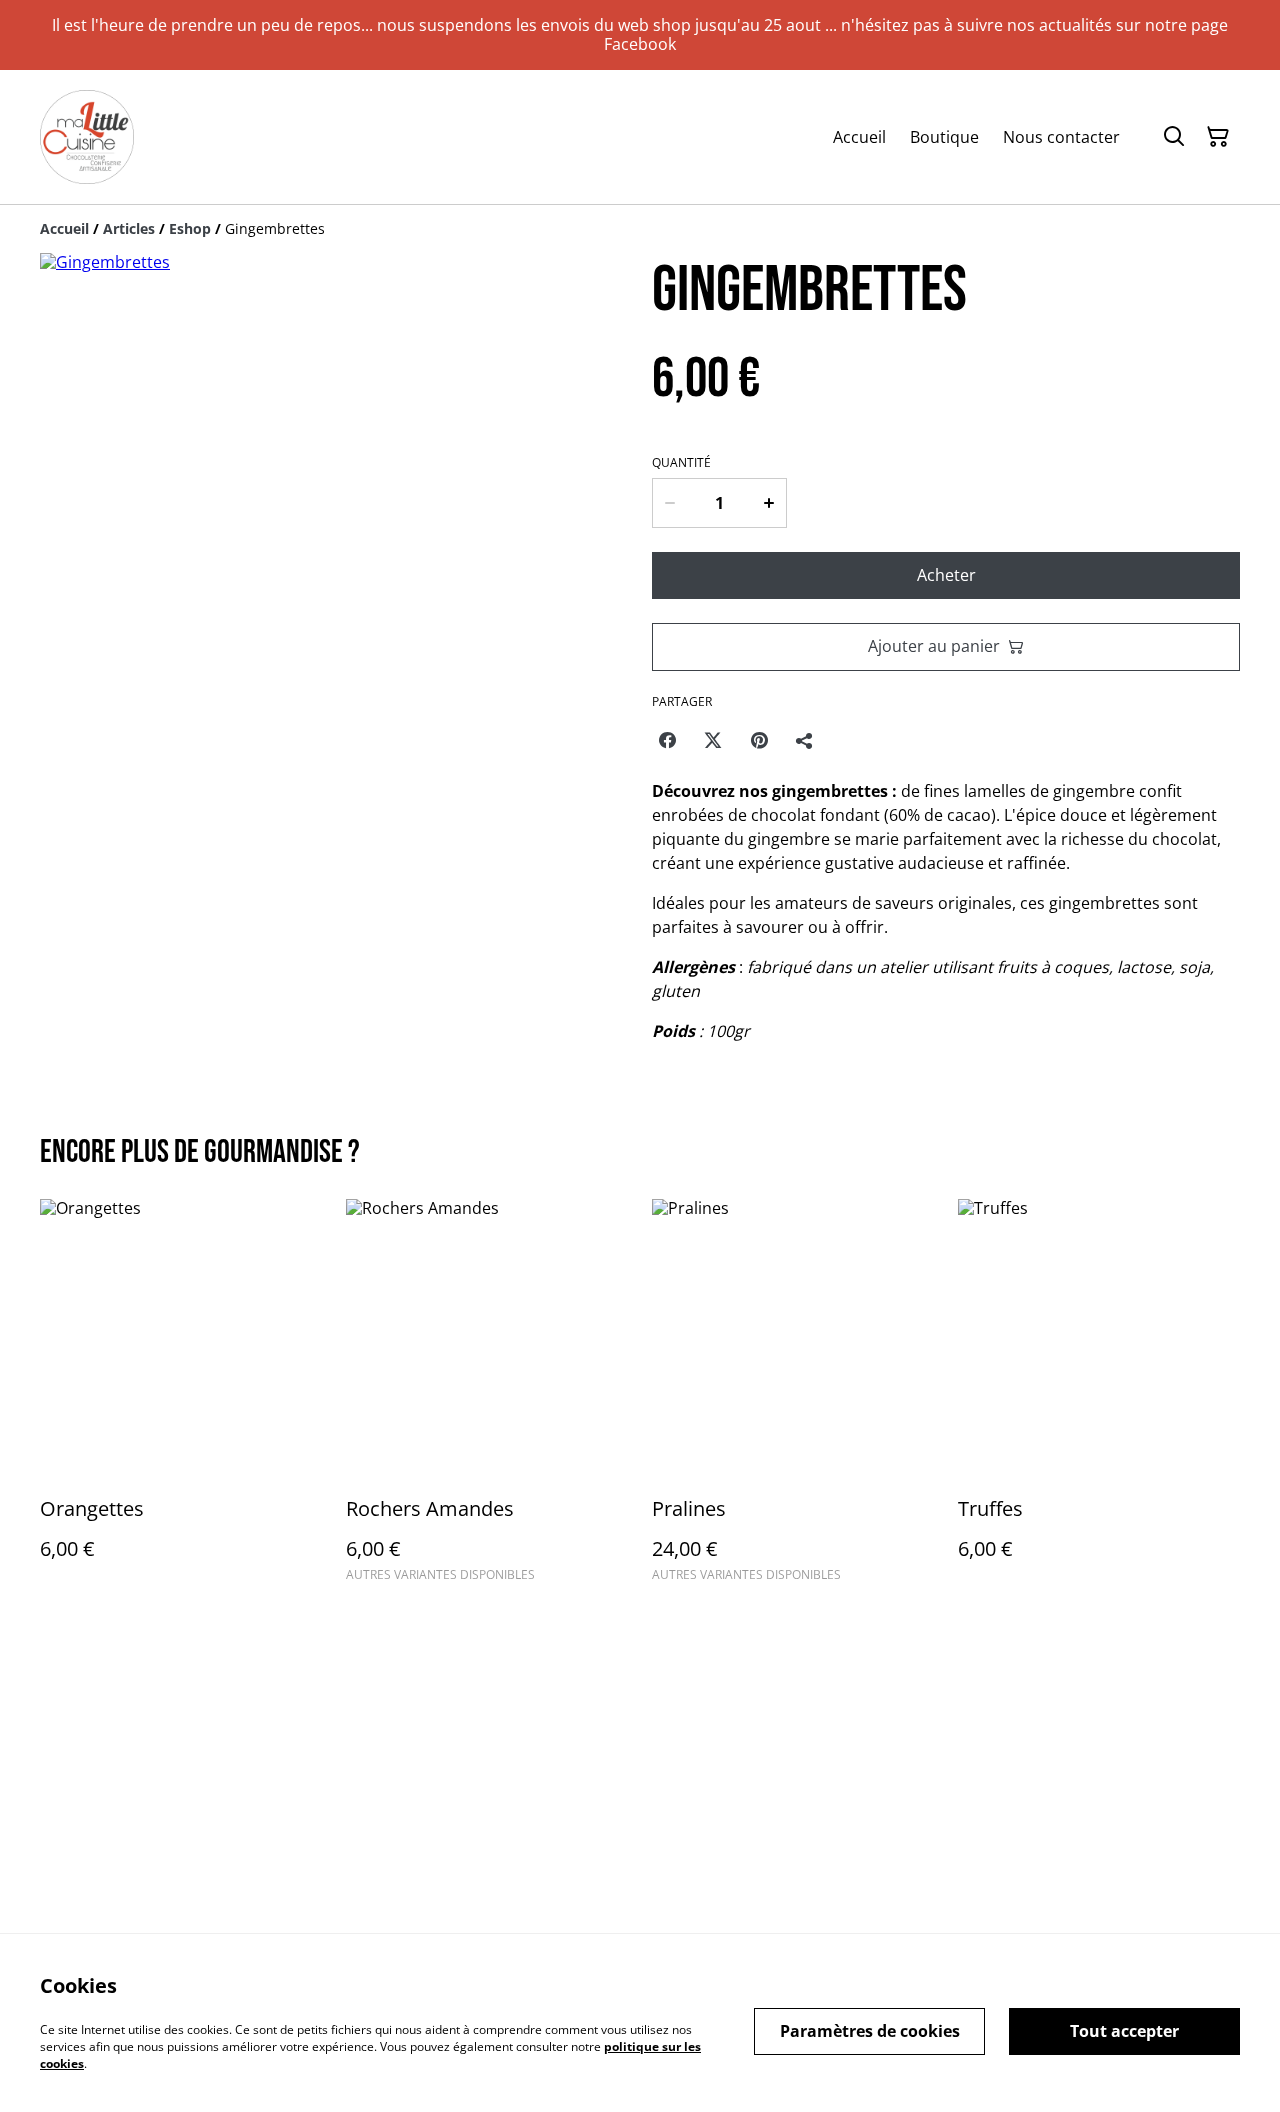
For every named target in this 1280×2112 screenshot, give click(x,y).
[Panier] (1218, 137)
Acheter (946, 575)
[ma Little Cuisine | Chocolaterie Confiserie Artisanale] (87, 137)
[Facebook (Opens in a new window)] (667, 740)
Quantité (681, 463)
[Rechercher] (1174, 137)
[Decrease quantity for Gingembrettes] (669, 503)
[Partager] (805, 740)
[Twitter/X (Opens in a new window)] (713, 740)
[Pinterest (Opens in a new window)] (759, 740)
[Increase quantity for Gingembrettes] (770, 503)
